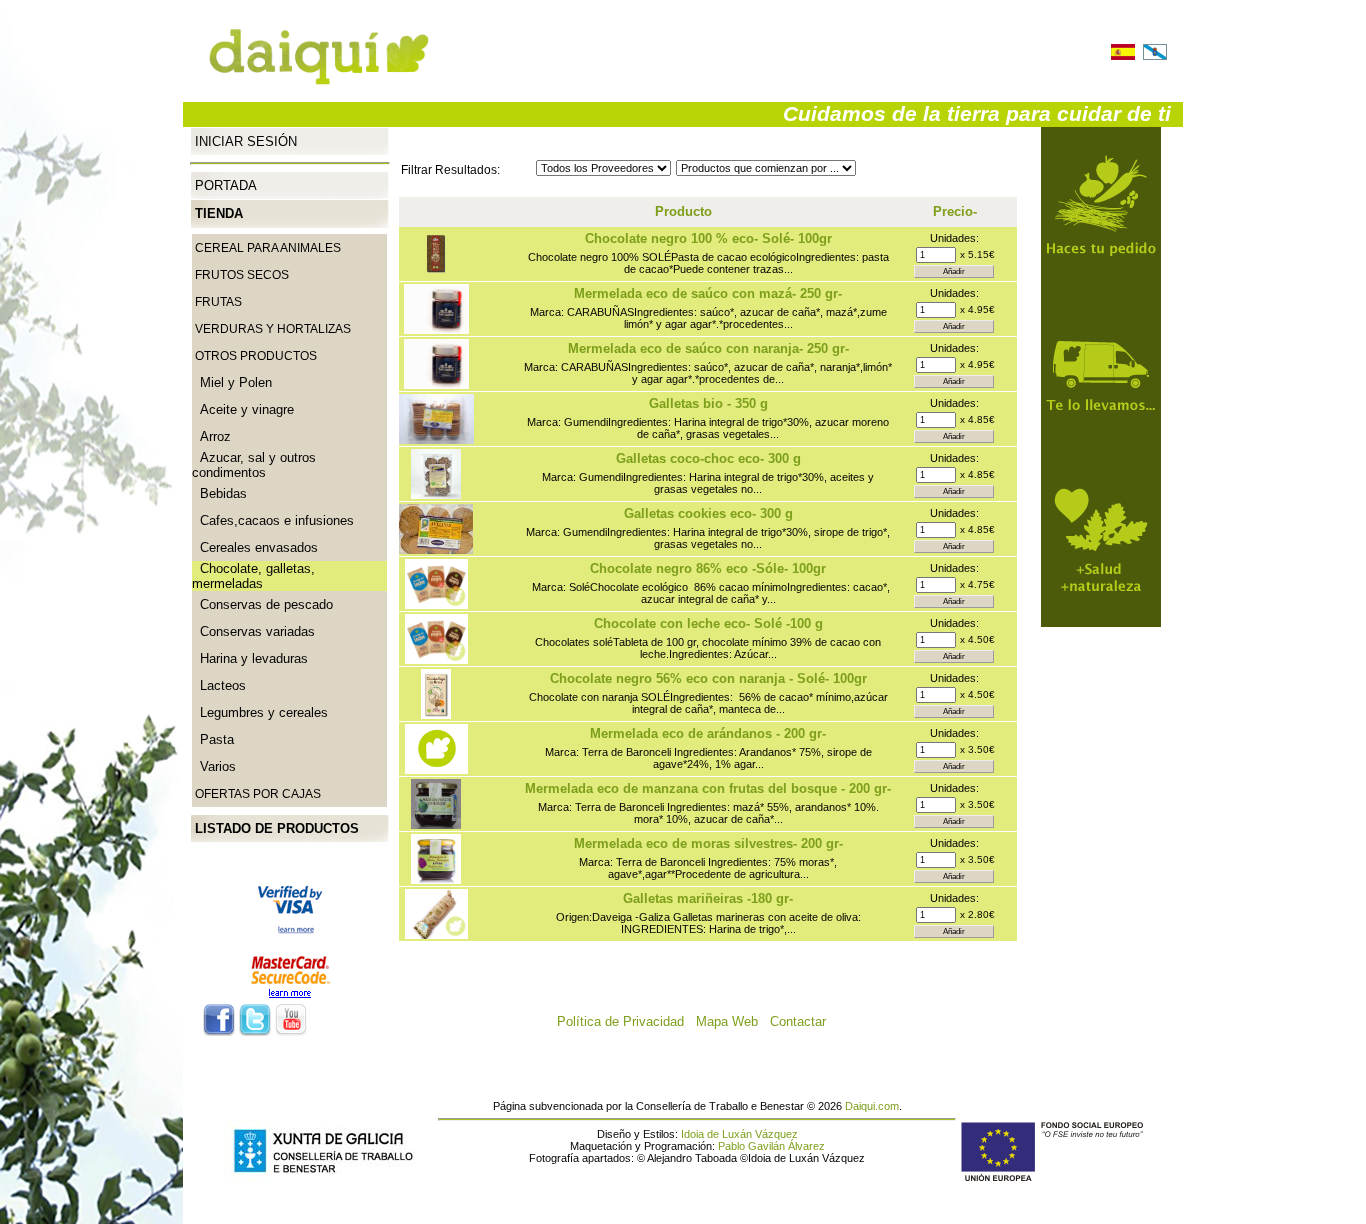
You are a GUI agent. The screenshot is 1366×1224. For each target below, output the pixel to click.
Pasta (213, 739)
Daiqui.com (872, 1106)
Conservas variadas (253, 631)
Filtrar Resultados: (450, 170)
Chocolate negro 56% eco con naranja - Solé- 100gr (708, 678)
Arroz (211, 436)
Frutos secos (242, 275)
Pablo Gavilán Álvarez (771, 1146)
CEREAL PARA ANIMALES (268, 248)
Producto (683, 211)
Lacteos (219, 685)
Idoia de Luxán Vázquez (739, 1134)
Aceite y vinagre (243, 409)
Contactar (804, 1021)
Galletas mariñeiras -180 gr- (708, 898)
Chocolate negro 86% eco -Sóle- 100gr (708, 568)
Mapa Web (733, 1021)
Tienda (219, 213)
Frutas (218, 302)
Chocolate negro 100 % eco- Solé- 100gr (708, 238)
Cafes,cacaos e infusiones (273, 520)
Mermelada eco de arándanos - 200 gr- (708, 733)
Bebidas (219, 493)
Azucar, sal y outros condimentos (254, 465)
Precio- (955, 211)
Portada (226, 185)
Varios (214, 766)
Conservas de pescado (262, 604)
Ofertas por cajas (258, 794)
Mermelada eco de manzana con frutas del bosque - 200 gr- (708, 788)
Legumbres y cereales (260, 712)
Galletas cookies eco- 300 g (708, 513)
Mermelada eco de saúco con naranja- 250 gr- (708, 348)
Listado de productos (277, 828)
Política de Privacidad (626, 1021)
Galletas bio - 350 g (708, 403)
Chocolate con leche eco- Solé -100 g (708, 623)
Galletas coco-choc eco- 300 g (708, 458)
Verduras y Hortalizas (273, 329)
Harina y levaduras (250, 658)
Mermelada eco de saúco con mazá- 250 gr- (708, 293)
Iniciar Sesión (246, 140)
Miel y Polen (232, 382)
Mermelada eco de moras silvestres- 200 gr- (708, 843)
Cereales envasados (255, 547)
